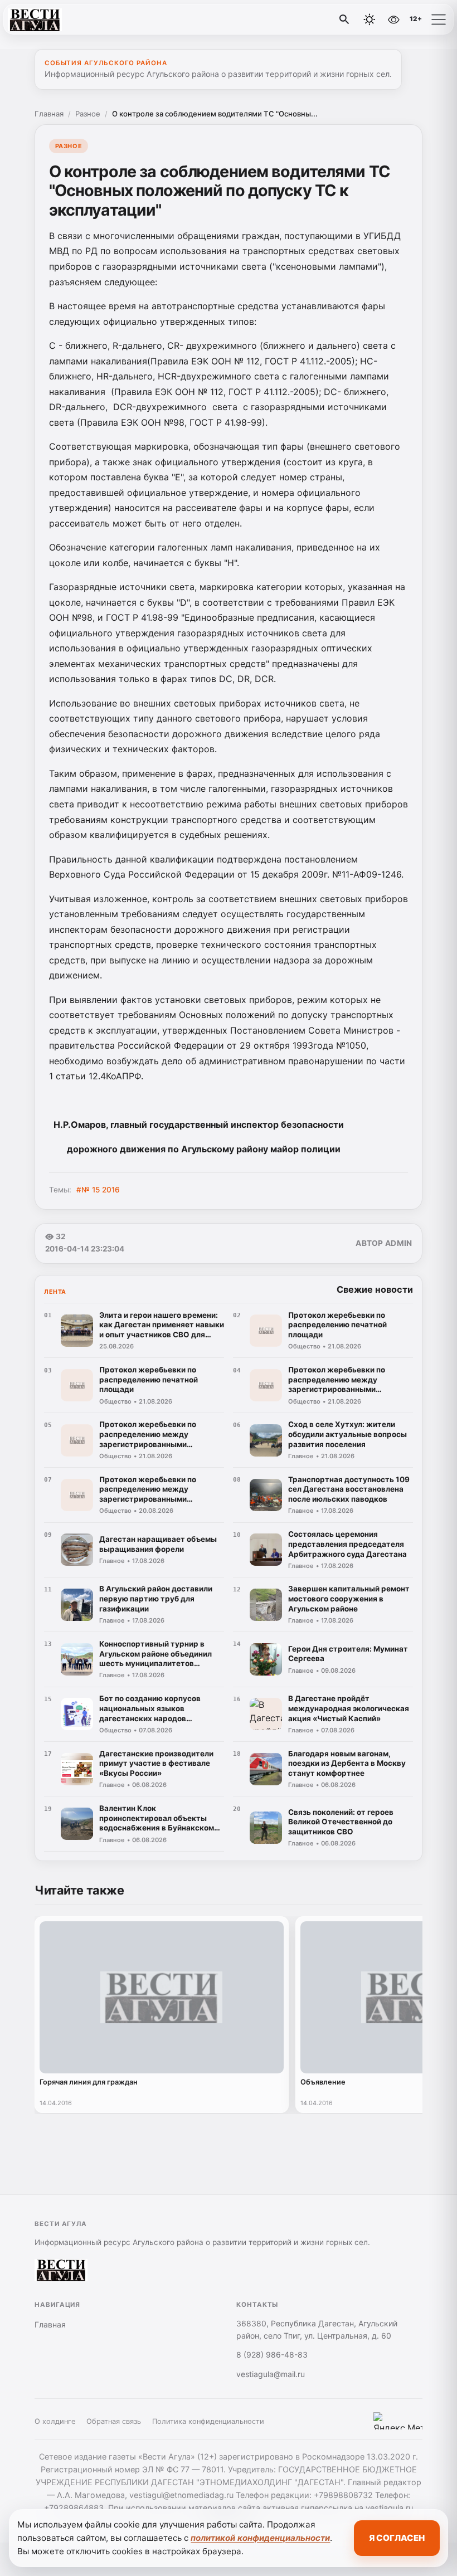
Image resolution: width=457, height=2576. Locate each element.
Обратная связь (114, 2421)
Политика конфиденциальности (208, 2421)
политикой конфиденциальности (260, 2538)
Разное (88, 114)
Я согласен (397, 2538)
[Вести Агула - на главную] (55, 20)
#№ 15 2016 (98, 1190)
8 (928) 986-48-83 (272, 2355)
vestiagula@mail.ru (271, 2374)
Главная (49, 114)
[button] (439, 20)
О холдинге (55, 2421)
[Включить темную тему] (370, 20)
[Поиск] (344, 20)
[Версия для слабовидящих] (393, 20)
